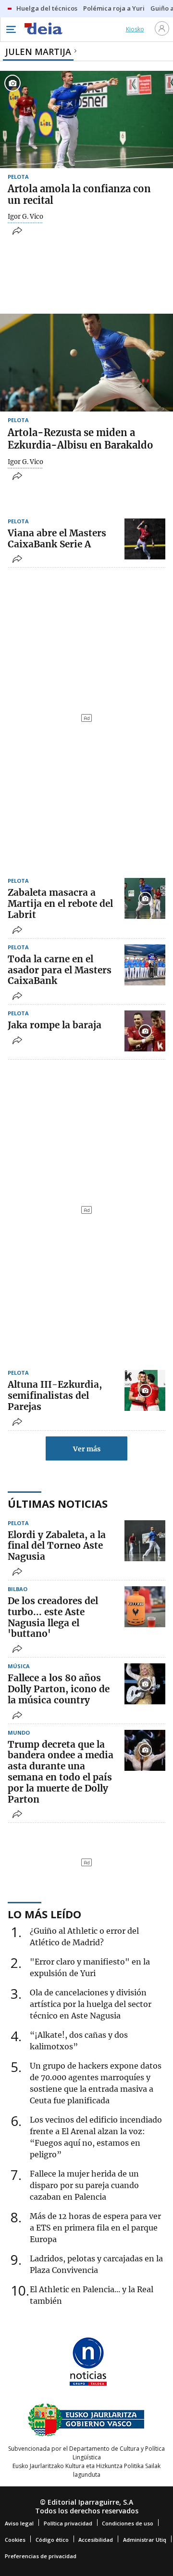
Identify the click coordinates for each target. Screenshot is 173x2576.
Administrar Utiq (145, 2540)
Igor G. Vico (25, 217)
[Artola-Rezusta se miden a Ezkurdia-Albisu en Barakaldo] (86, 363)
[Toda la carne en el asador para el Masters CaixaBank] (145, 965)
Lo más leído (44, 1914)
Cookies (15, 2540)
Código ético (52, 2540)
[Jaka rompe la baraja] (145, 1031)
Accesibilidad (96, 2540)
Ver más (87, 1449)
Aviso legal (19, 2523)
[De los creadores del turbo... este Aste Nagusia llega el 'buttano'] (145, 1607)
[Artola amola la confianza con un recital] (86, 120)
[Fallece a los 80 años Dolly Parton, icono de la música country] (145, 1684)
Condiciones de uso (128, 2523)
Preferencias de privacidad (41, 2556)
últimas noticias (58, 1503)
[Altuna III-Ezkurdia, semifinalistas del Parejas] (145, 1390)
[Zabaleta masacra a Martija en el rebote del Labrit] (145, 898)
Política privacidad (68, 2523)
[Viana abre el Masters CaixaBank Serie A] (145, 539)
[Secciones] (11, 29)
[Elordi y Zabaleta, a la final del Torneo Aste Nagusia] (145, 1541)
